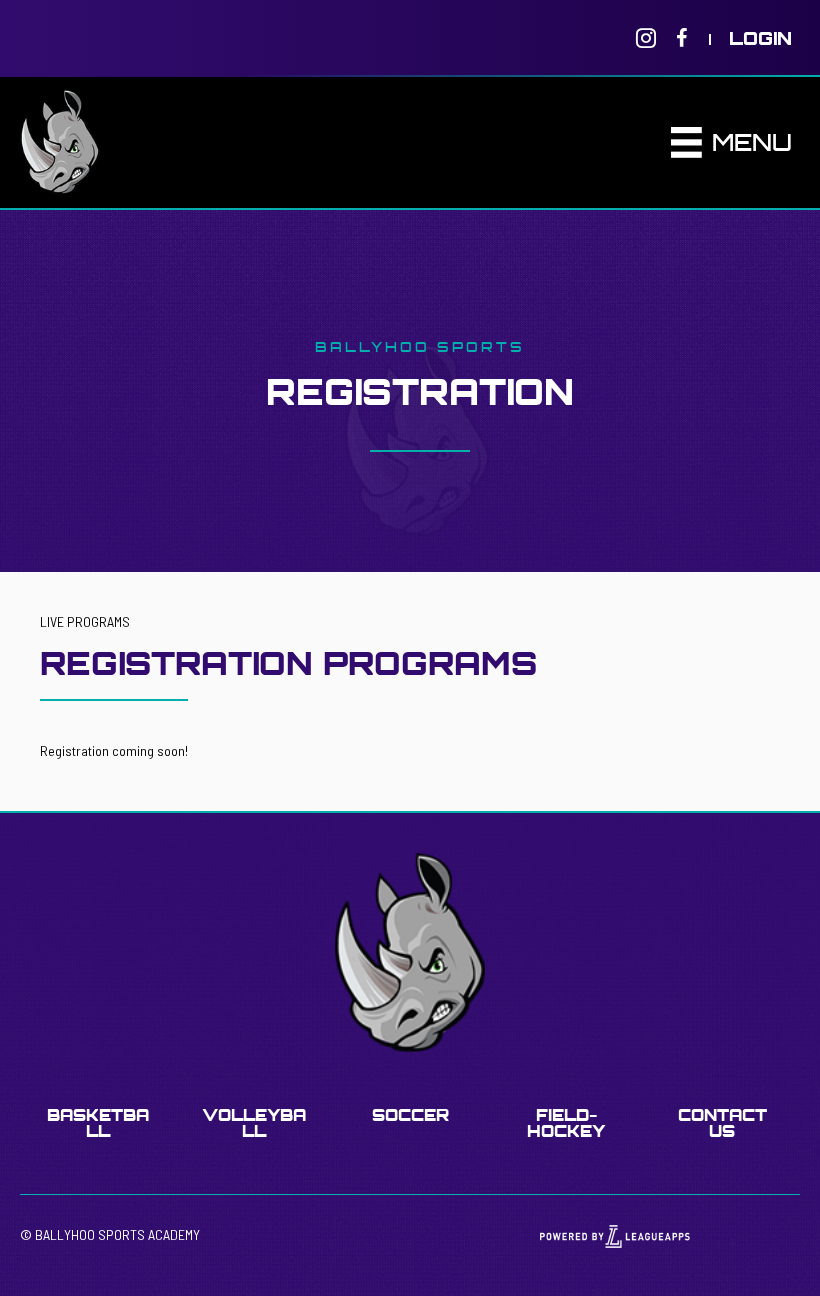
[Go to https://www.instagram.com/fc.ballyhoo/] (646, 38)
